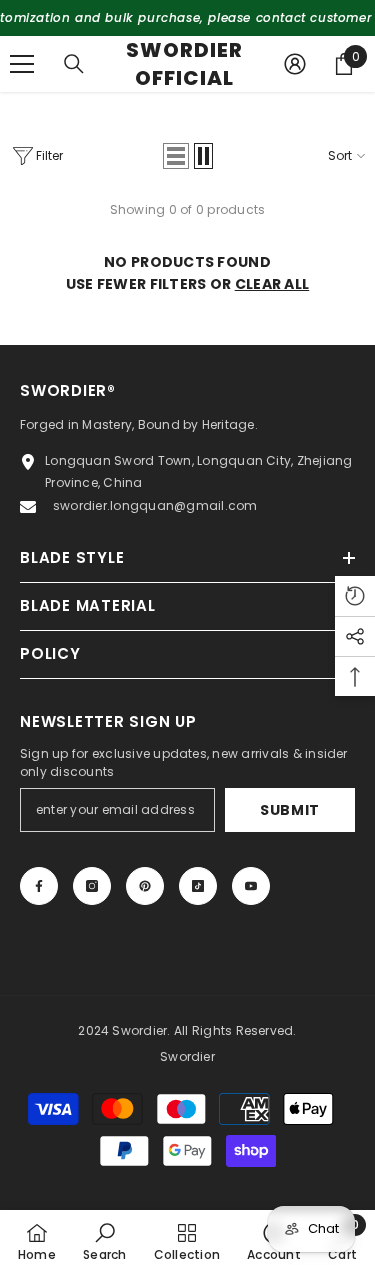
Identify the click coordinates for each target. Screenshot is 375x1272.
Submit (186, 663)
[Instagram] (144, 726)
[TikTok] (228, 726)
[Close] (344, 457)
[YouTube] (270, 726)
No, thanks (197, 773)
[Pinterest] (186, 726)
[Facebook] (102, 726)
